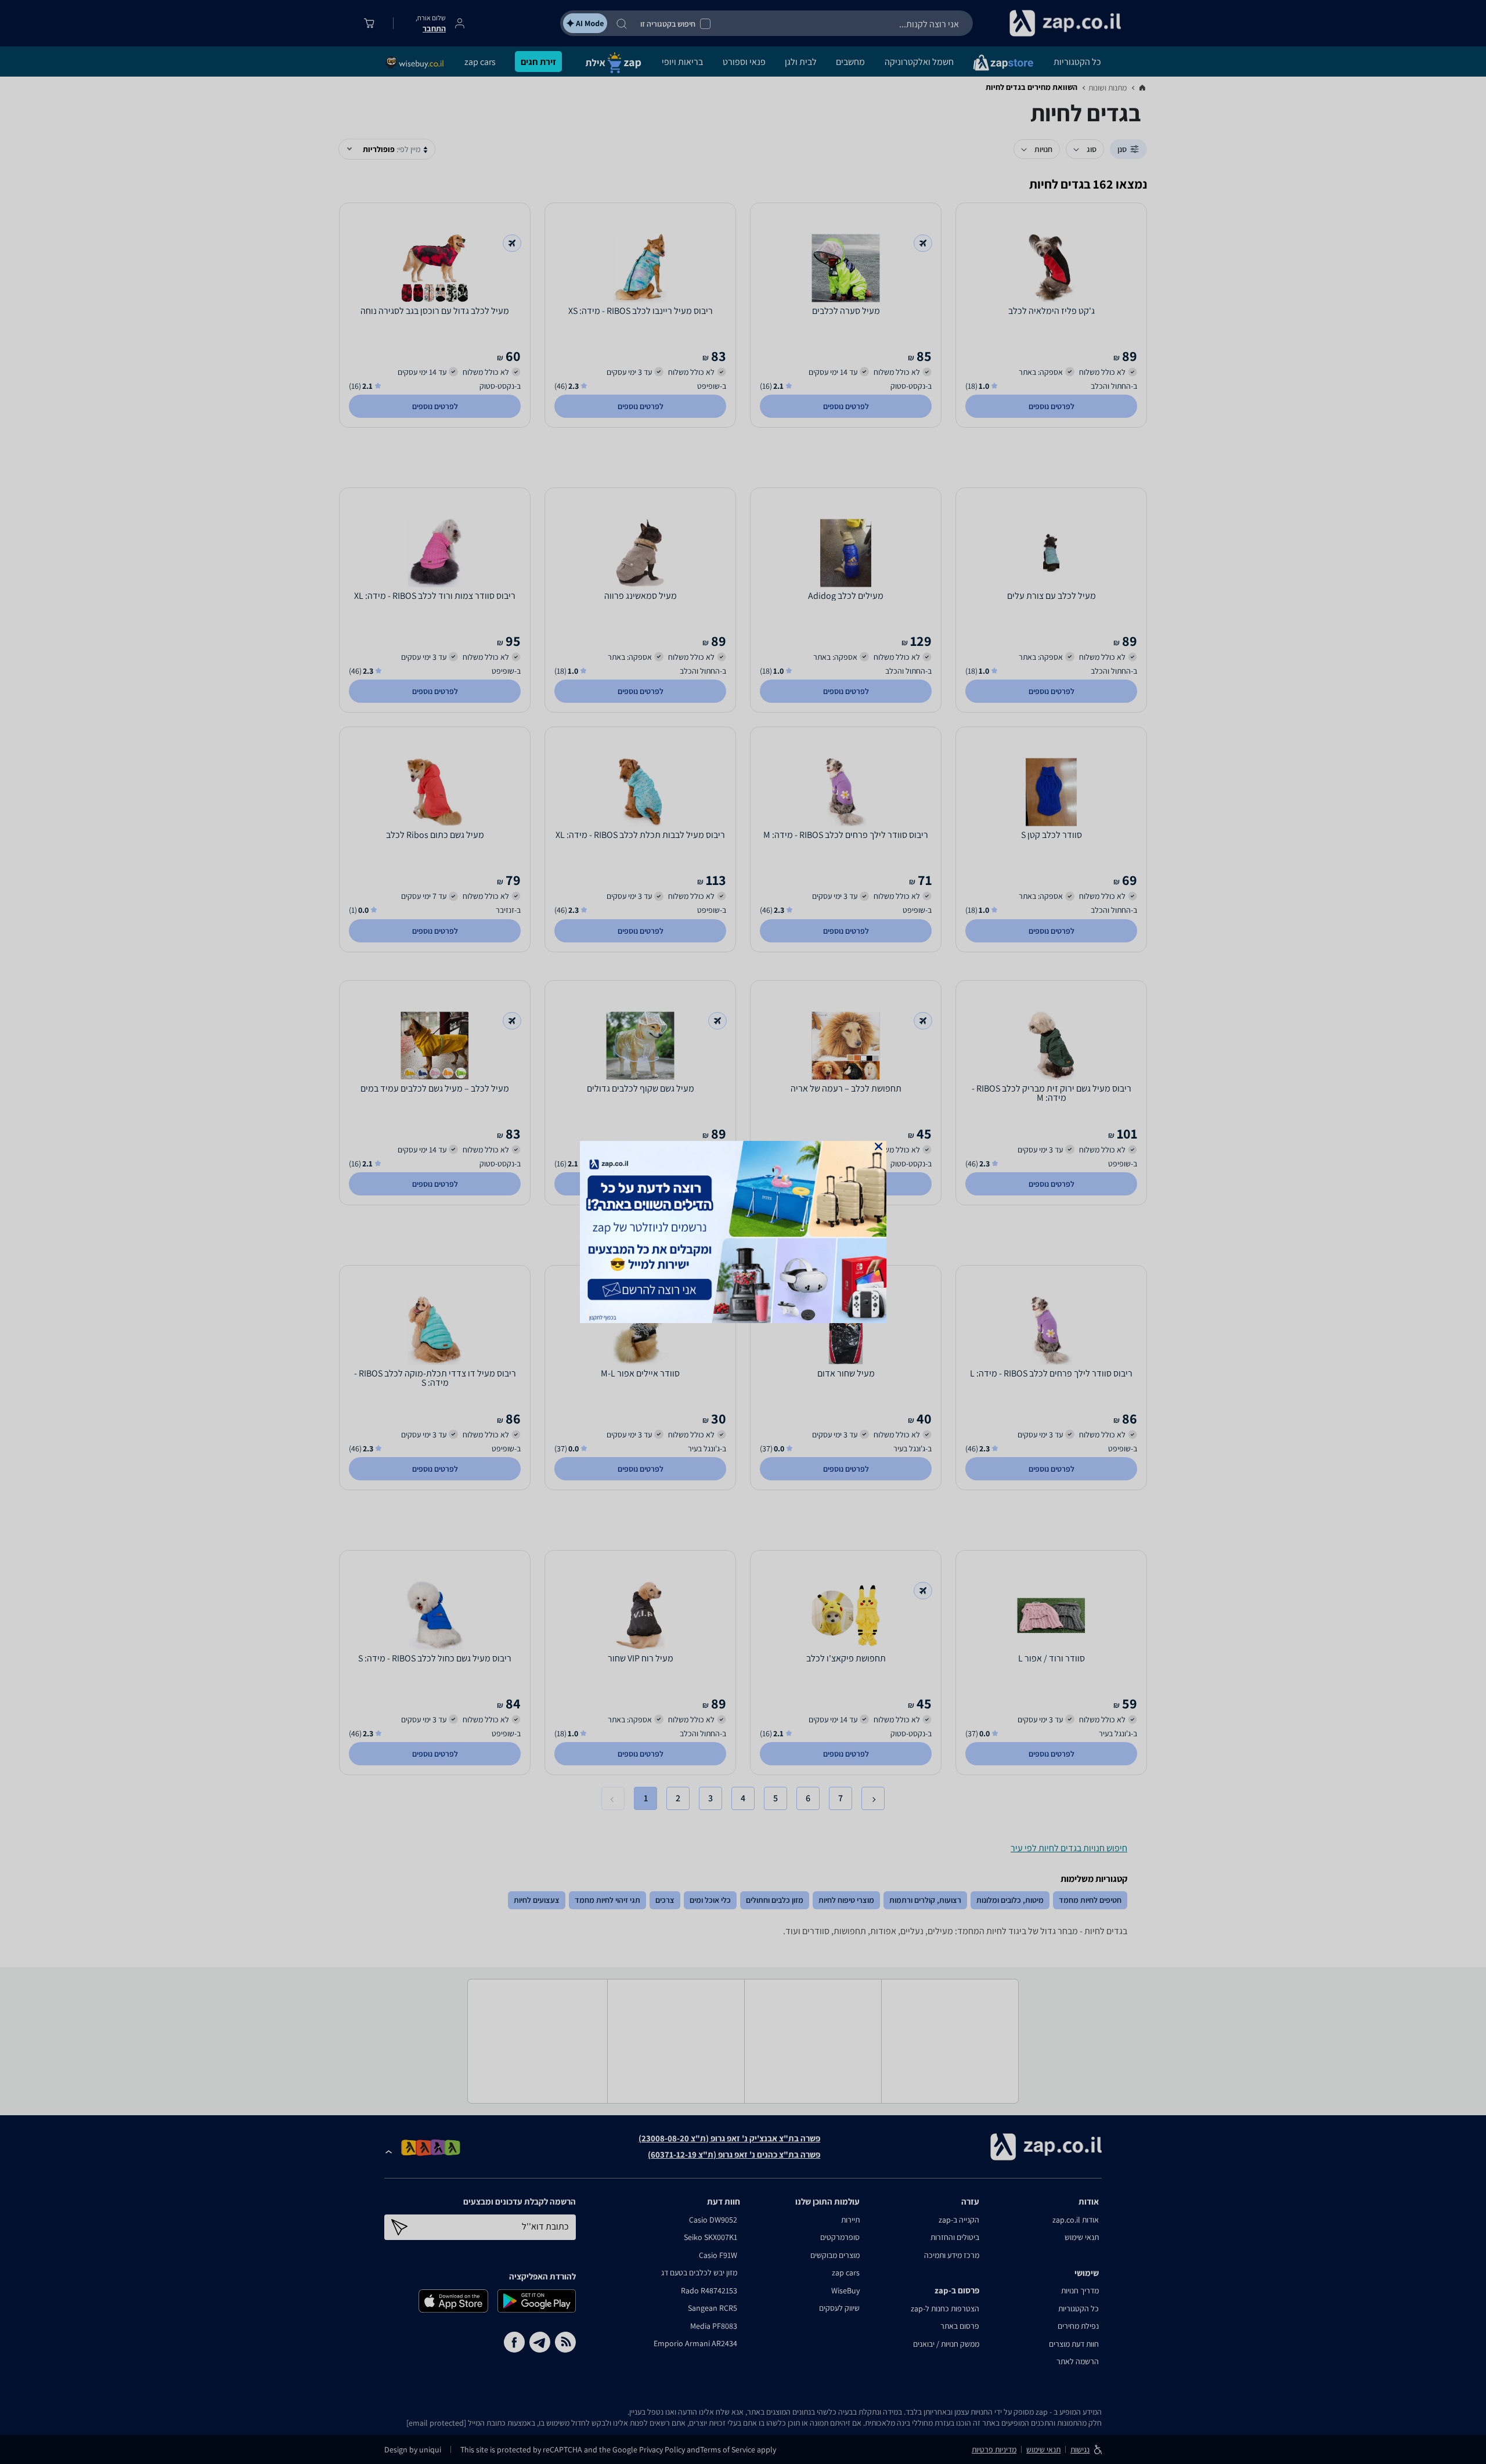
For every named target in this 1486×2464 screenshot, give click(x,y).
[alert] (743, 1232)
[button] (879, 1146)
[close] (879, 1146)
